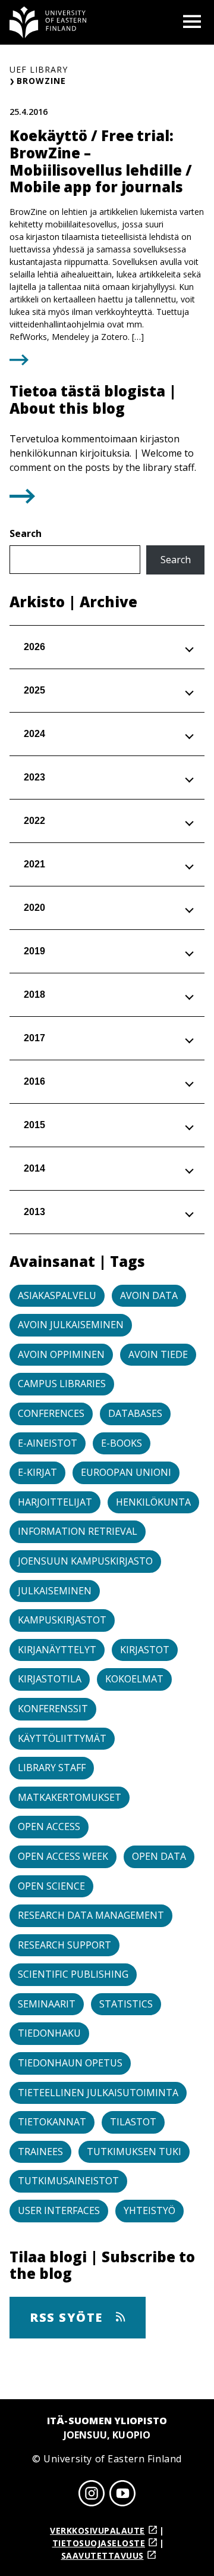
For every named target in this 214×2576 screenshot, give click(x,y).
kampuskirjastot (62, 1620)
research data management (91, 1915)
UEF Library (39, 69)
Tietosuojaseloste (99, 2543)
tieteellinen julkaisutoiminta (98, 2093)
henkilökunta (153, 1502)
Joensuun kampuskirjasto (85, 1561)
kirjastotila (50, 1679)
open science (51, 1886)
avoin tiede (158, 1354)
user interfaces (59, 2210)
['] (22, 500)
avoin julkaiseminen (71, 1325)
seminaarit (47, 2004)
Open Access (49, 1826)
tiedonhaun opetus (70, 2063)
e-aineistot (48, 1443)
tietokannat (52, 2122)
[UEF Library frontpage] (48, 22)
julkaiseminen (55, 1591)
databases (135, 1413)
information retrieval (78, 1531)
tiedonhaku (49, 2033)
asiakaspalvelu (57, 1295)
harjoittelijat (55, 1502)
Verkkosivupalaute (97, 2530)
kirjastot (145, 1650)
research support (64, 1945)
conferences (51, 1413)
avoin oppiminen (61, 1354)
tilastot (133, 2122)
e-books (122, 1443)
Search (26, 533)
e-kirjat (37, 1472)
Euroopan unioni (126, 1472)
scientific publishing (73, 1974)
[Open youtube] (122, 2495)
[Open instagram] (92, 2495)
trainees (40, 2152)
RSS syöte (68, 2317)
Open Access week (63, 1856)
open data (159, 1856)
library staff (52, 1768)
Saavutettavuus (103, 2555)
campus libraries (62, 1384)
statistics (126, 2004)
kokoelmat (134, 1679)
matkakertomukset (70, 1797)
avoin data (149, 1295)
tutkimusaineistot (68, 2181)
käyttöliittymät (62, 1738)
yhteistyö (150, 2210)
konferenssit (53, 1709)
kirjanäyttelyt (57, 1650)
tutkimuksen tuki (134, 2152)
